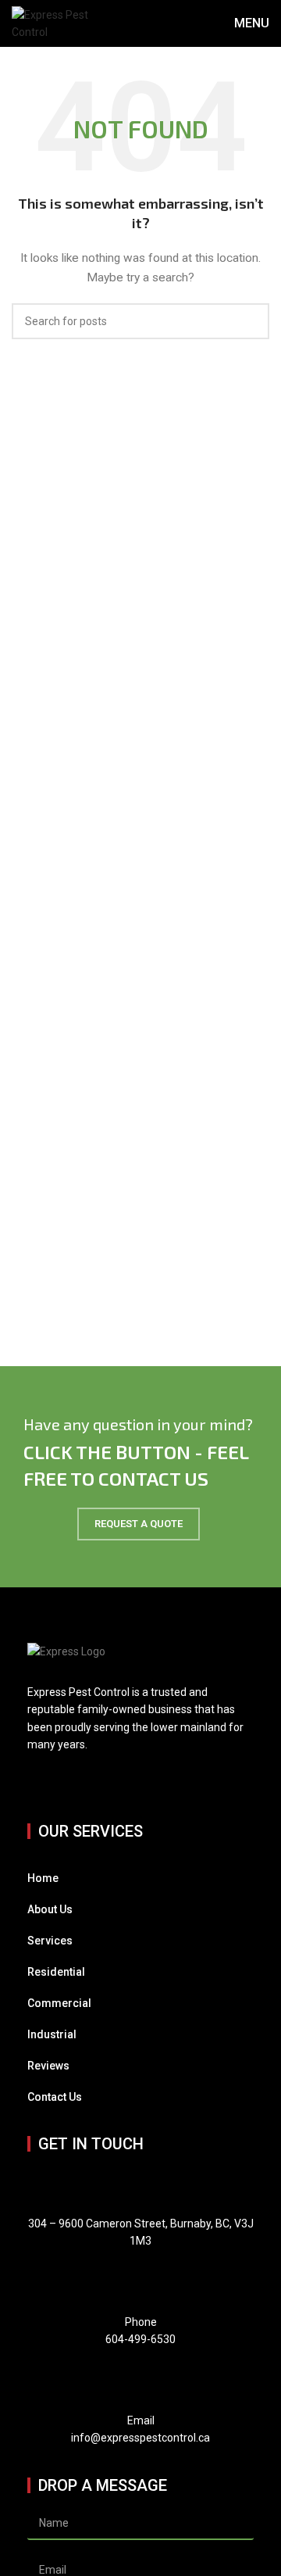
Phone (141, 2322)
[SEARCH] (251, 321)
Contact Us (55, 2097)
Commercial (59, 2003)
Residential (56, 1972)
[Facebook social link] (37, 1781)
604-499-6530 (140, 2339)
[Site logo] (52, 23)
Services (50, 1941)
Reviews (48, 2066)
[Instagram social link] (57, 1781)
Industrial (52, 2034)
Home (43, 1878)
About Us (50, 1909)
